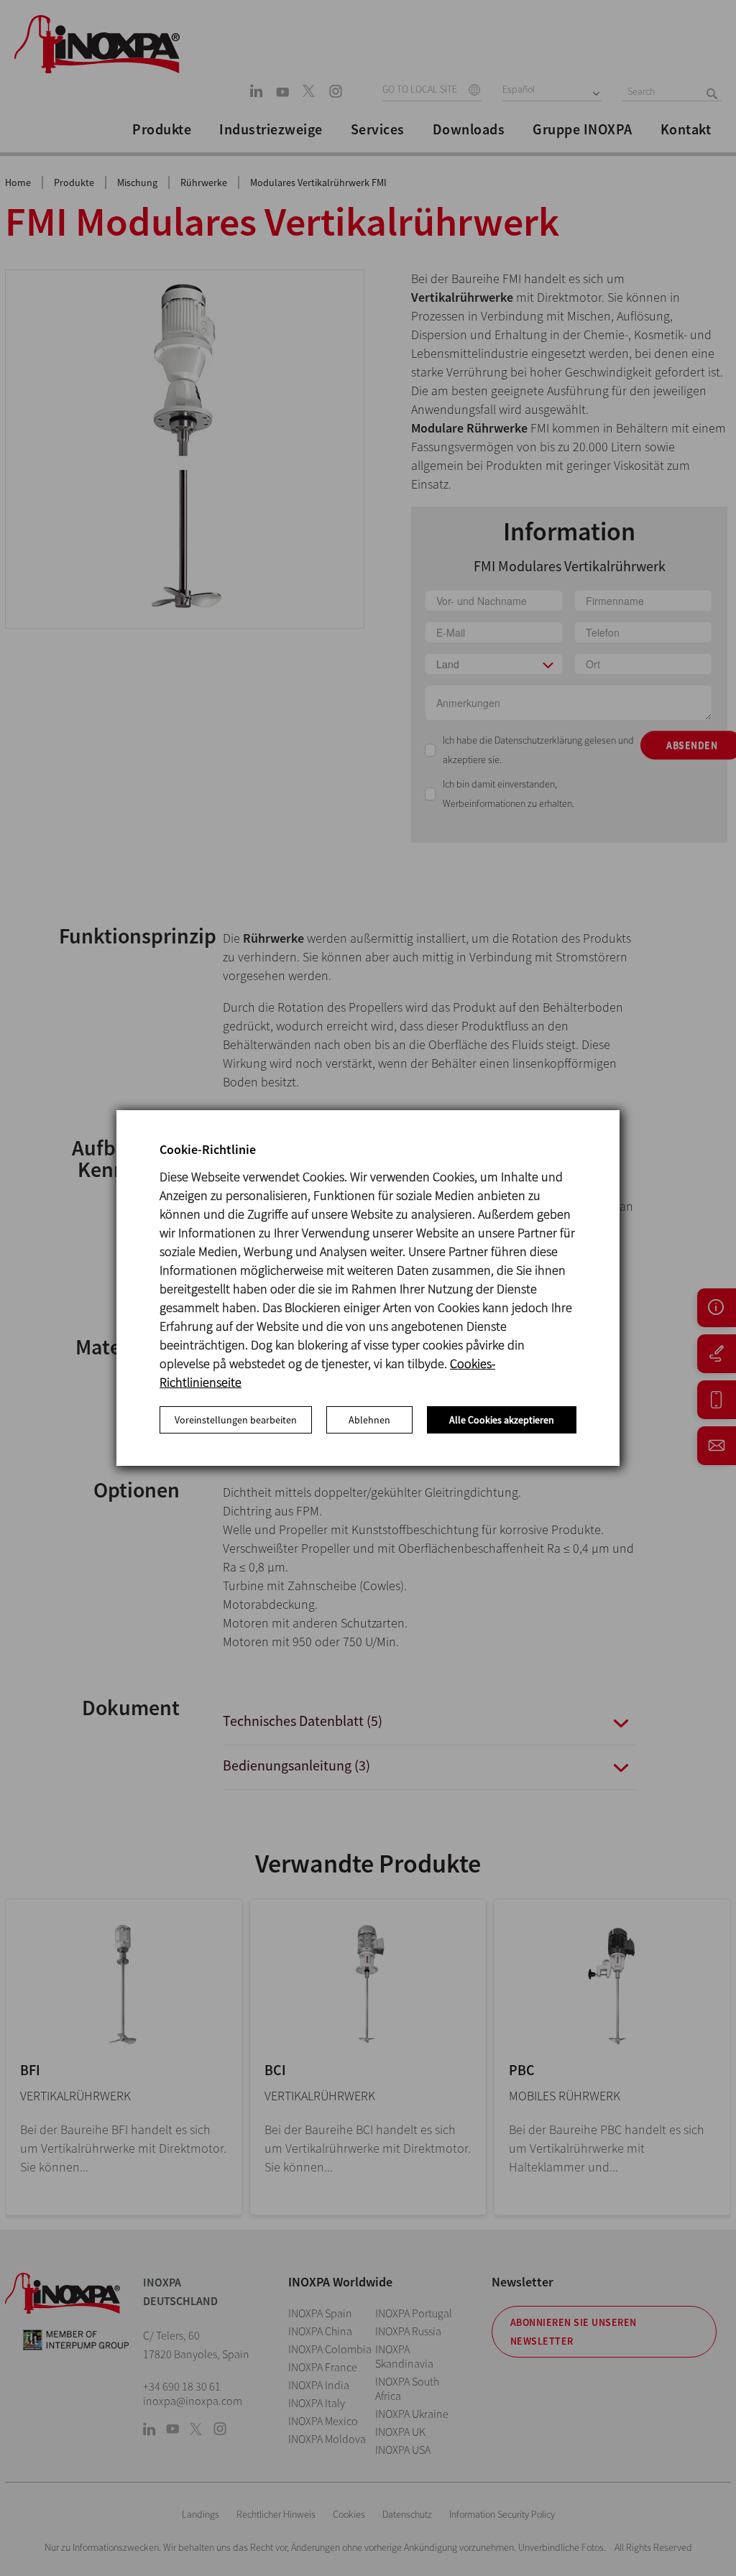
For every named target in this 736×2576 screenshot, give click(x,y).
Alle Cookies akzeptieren (502, 1420)
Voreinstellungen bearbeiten (236, 1420)
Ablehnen (369, 1420)
